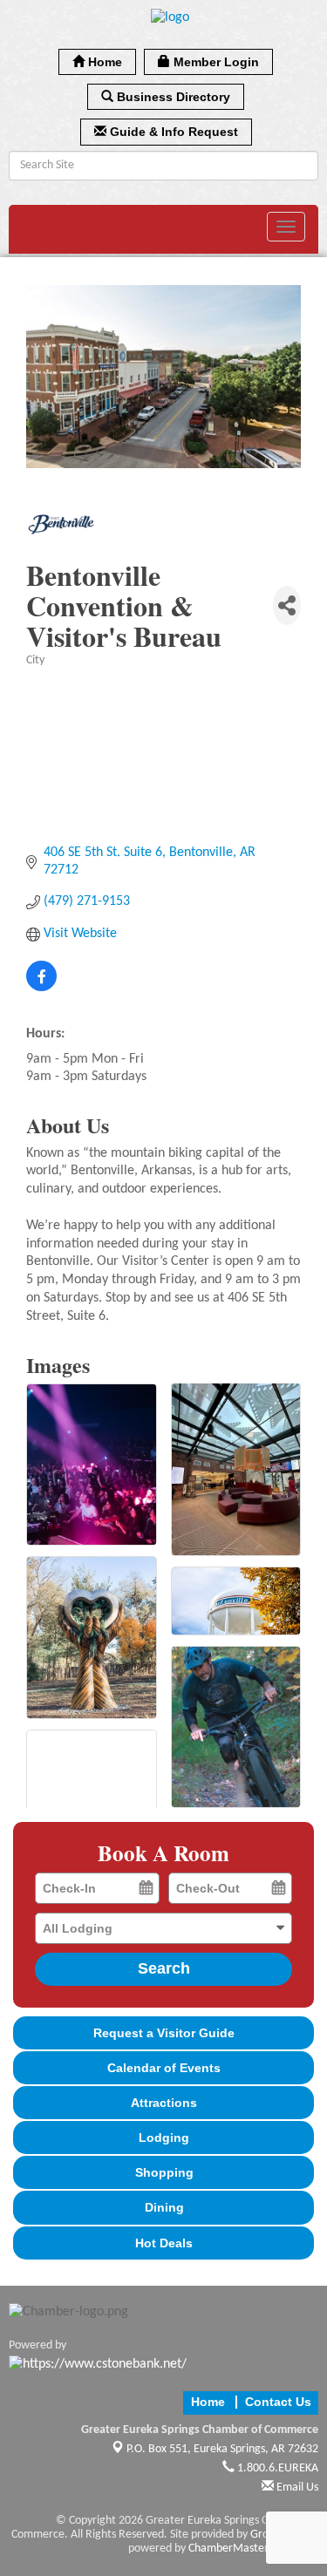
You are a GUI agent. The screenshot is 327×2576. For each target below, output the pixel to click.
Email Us (296, 2488)
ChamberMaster (228, 2549)
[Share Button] (287, 605)
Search (164, 1968)
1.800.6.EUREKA (276, 2468)
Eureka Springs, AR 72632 (222, 2449)
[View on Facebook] (41, 988)
